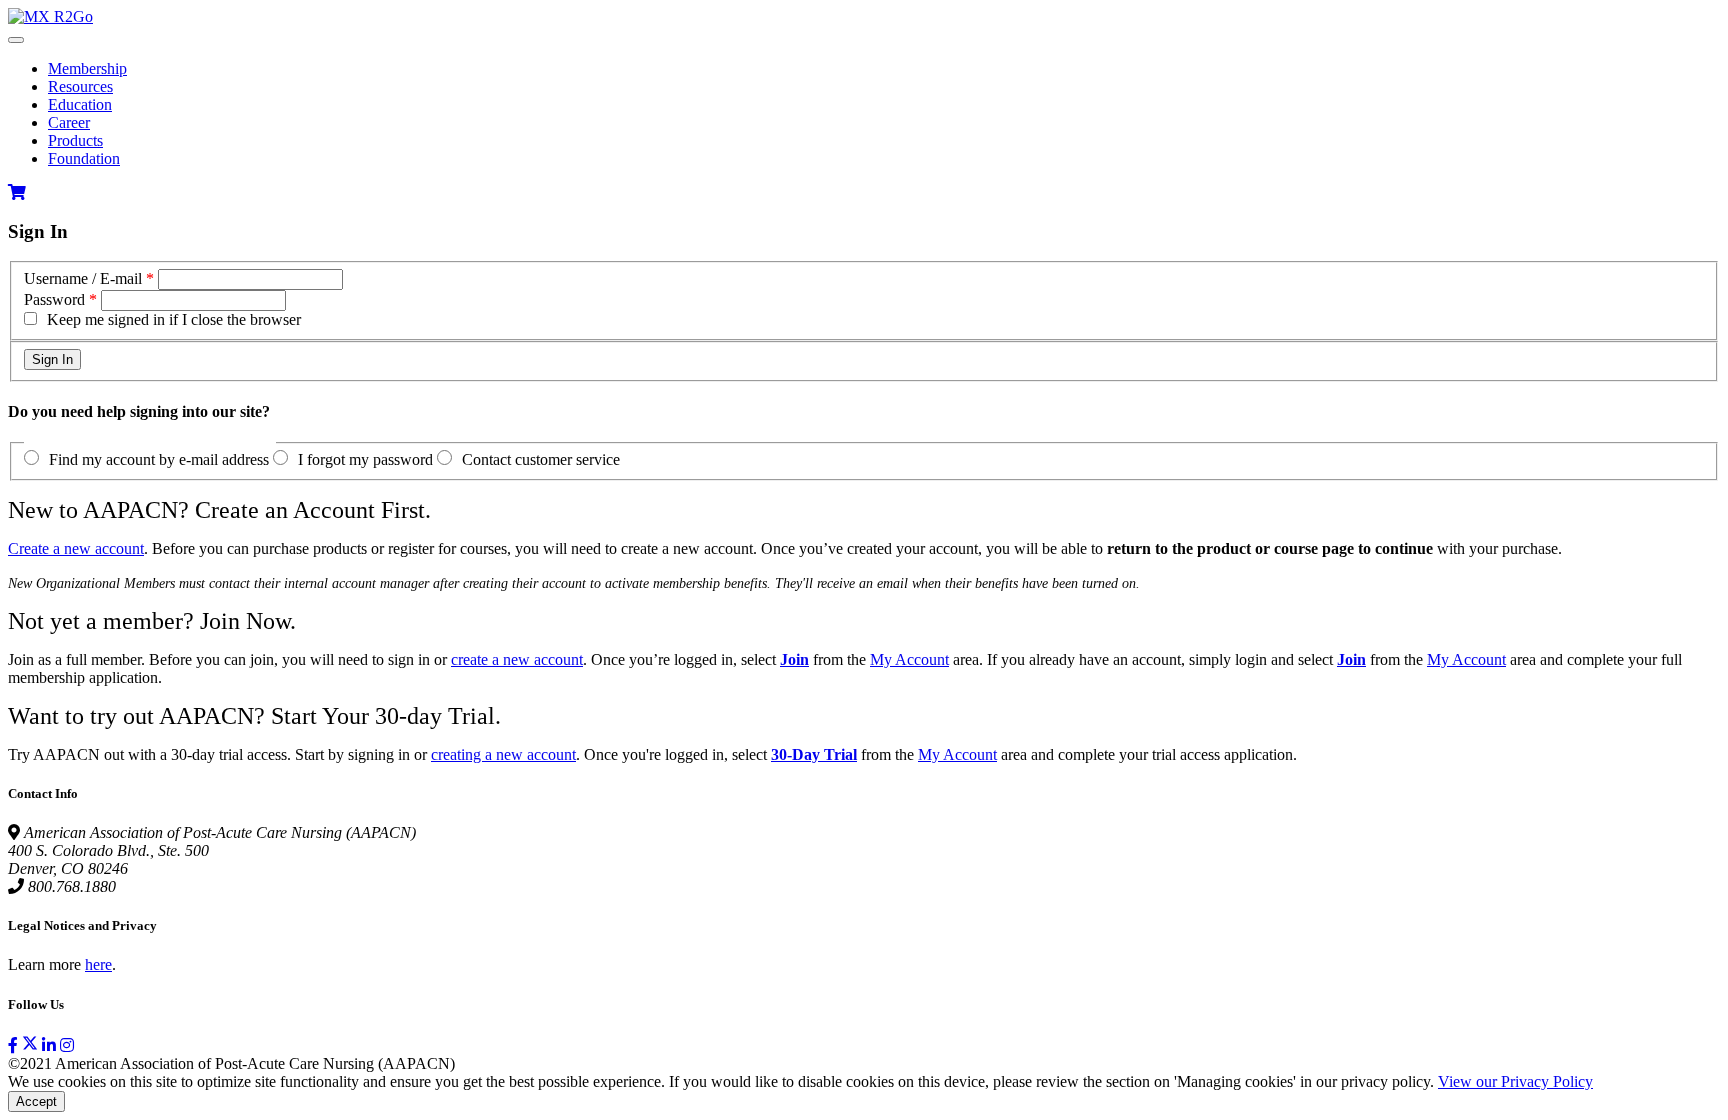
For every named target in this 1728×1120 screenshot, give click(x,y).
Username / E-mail (83, 278)
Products (75, 140)
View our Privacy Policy (1515, 1081)
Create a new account (76, 548)
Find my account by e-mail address (159, 459)
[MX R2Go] (50, 16)
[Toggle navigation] (16, 40)
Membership (87, 68)
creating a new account (503, 754)
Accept (36, 1101)
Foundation (84, 158)
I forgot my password (365, 459)
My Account (909, 659)
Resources (80, 86)
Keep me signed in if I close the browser (174, 319)
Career (69, 122)
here (98, 964)
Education (80, 104)
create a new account (517, 659)
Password (54, 299)
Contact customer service (541, 459)
